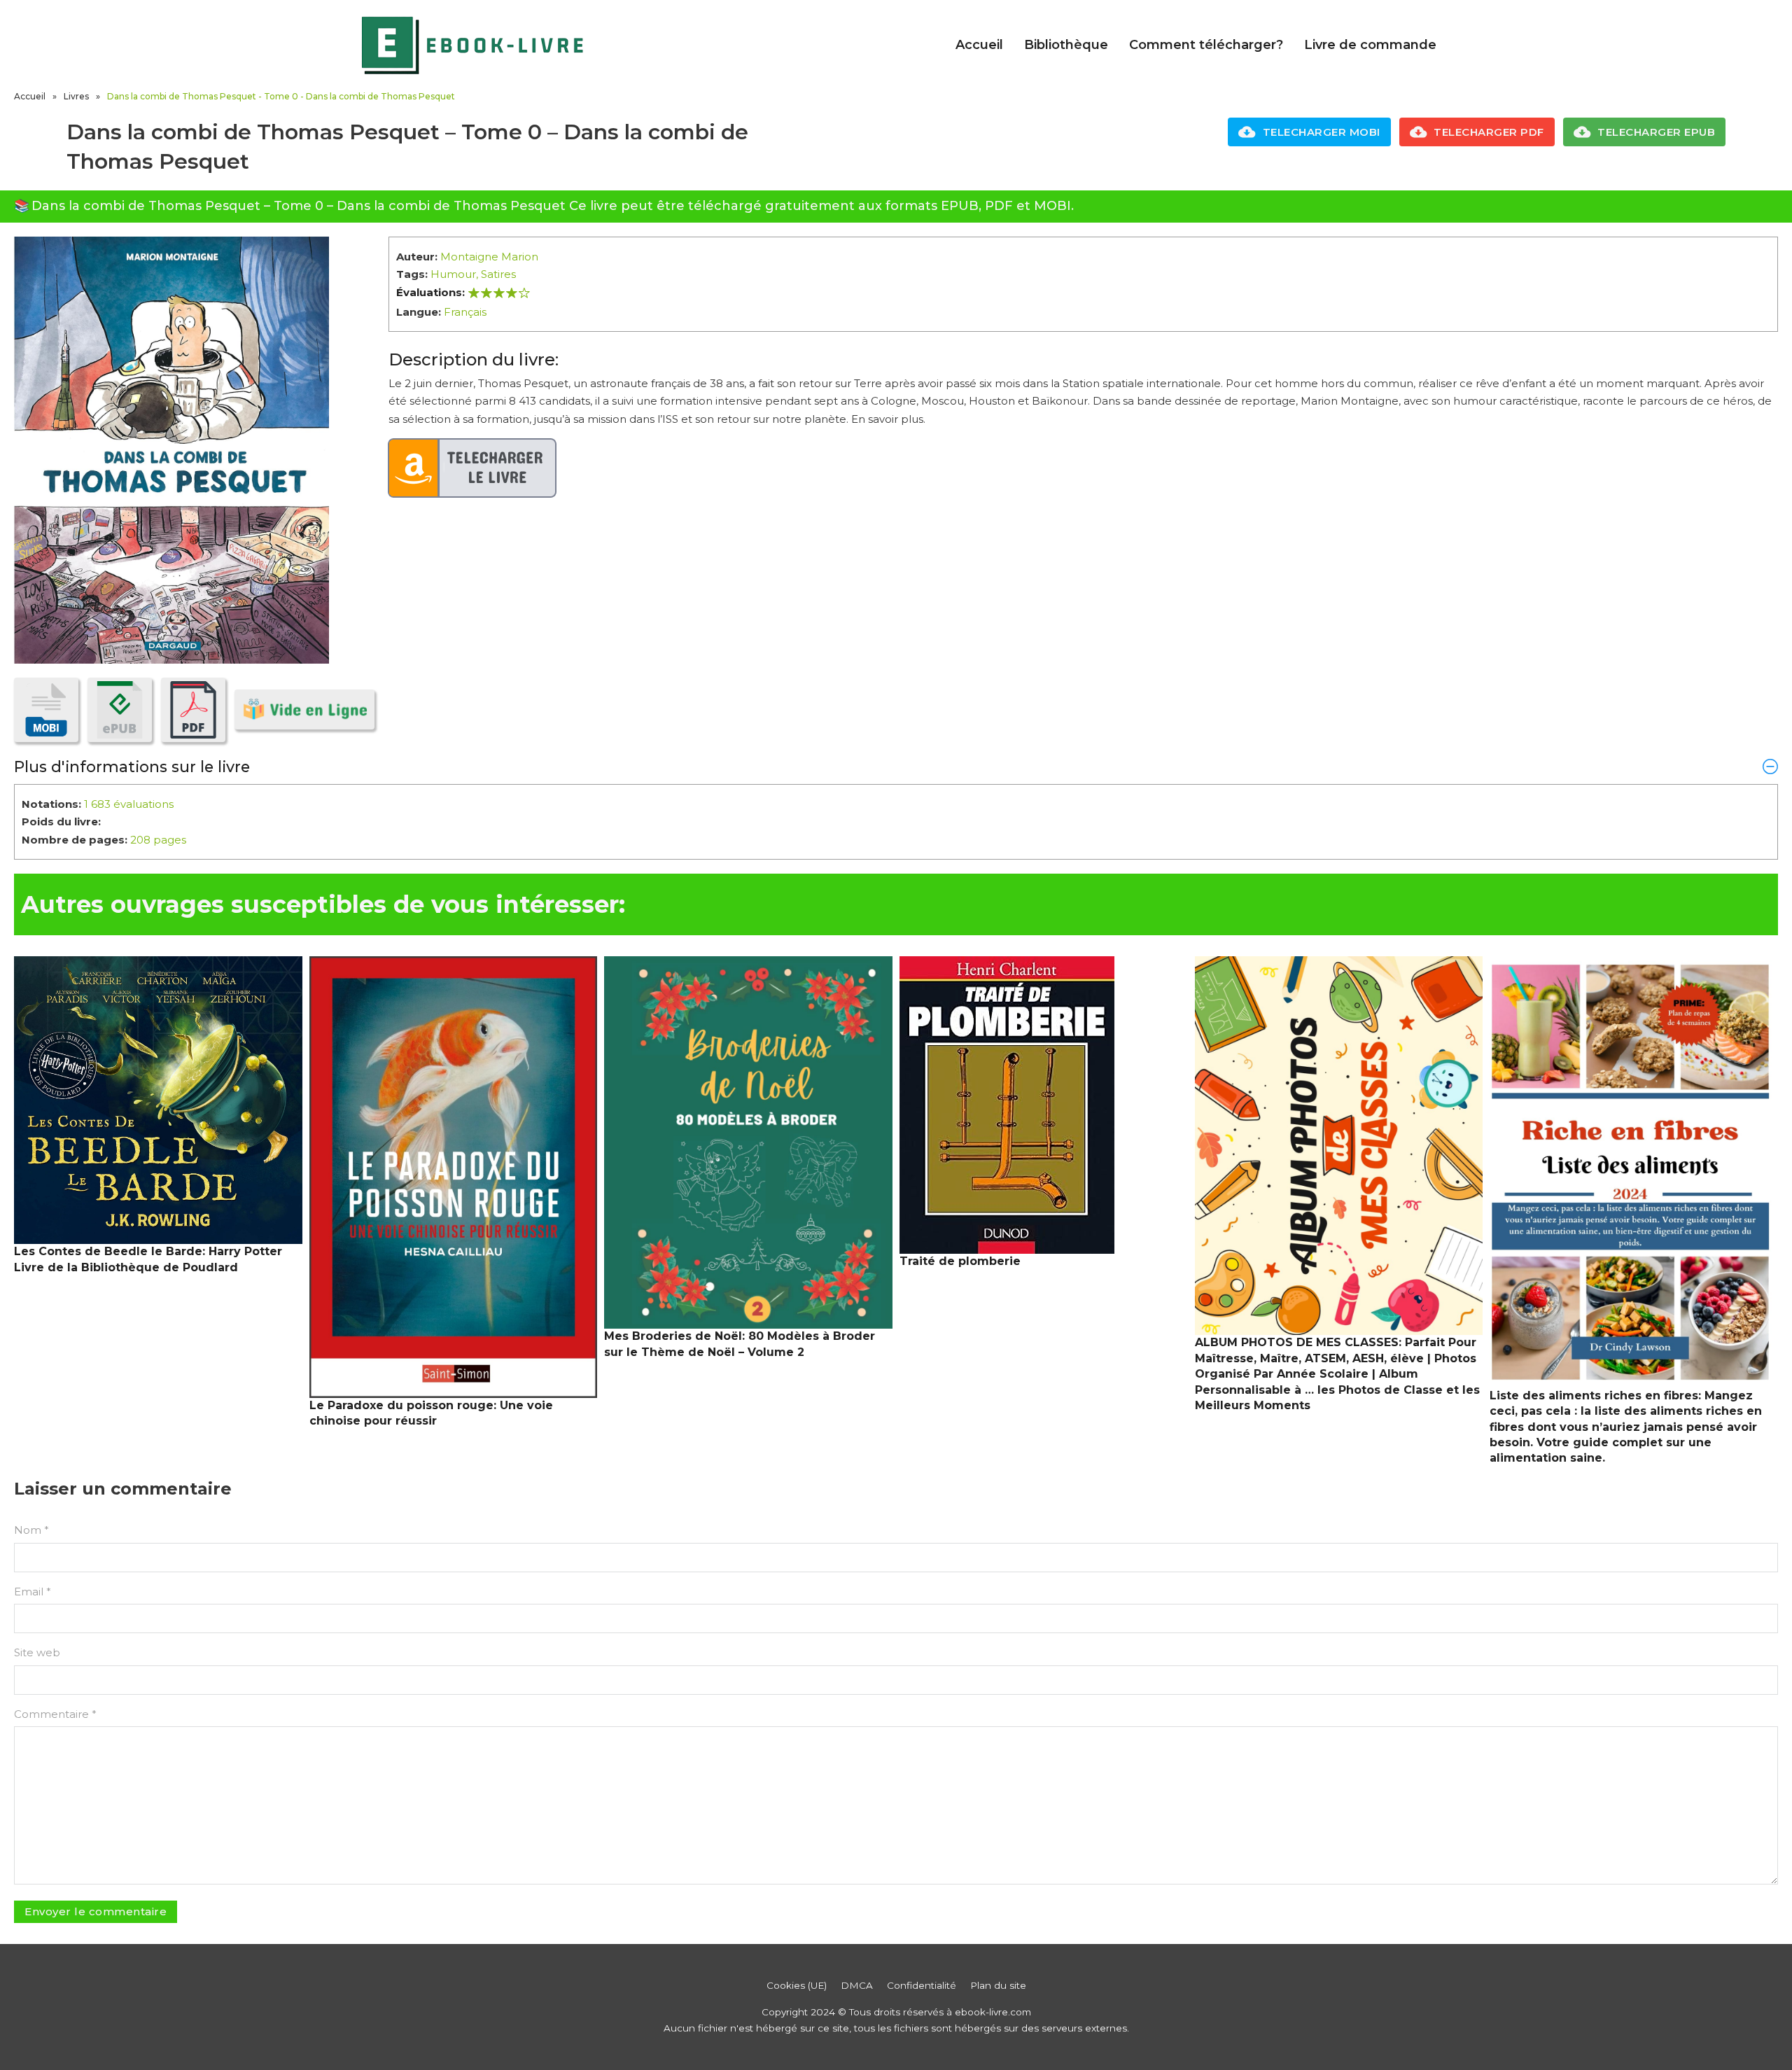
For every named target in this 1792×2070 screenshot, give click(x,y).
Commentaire (55, 1714)
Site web (37, 1652)
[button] (896, 767)
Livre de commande (1370, 45)
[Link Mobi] (46, 710)
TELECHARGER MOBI (1322, 132)
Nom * (31, 1530)
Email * (33, 1592)
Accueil (979, 45)
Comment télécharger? (1206, 45)
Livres (76, 96)
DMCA (857, 1985)
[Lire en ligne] (304, 709)
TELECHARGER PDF (1489, 132)
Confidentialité (922, 1985)
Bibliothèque (1066, 45)
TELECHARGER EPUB (1656, 132)
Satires (498, 274)
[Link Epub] (120, 710)
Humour (453, 274)
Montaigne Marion (489, 257)
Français (465, 312)
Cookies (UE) (797, 1985)
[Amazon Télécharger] (472, 468)
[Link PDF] (193, 710)
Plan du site (998, 1985)
